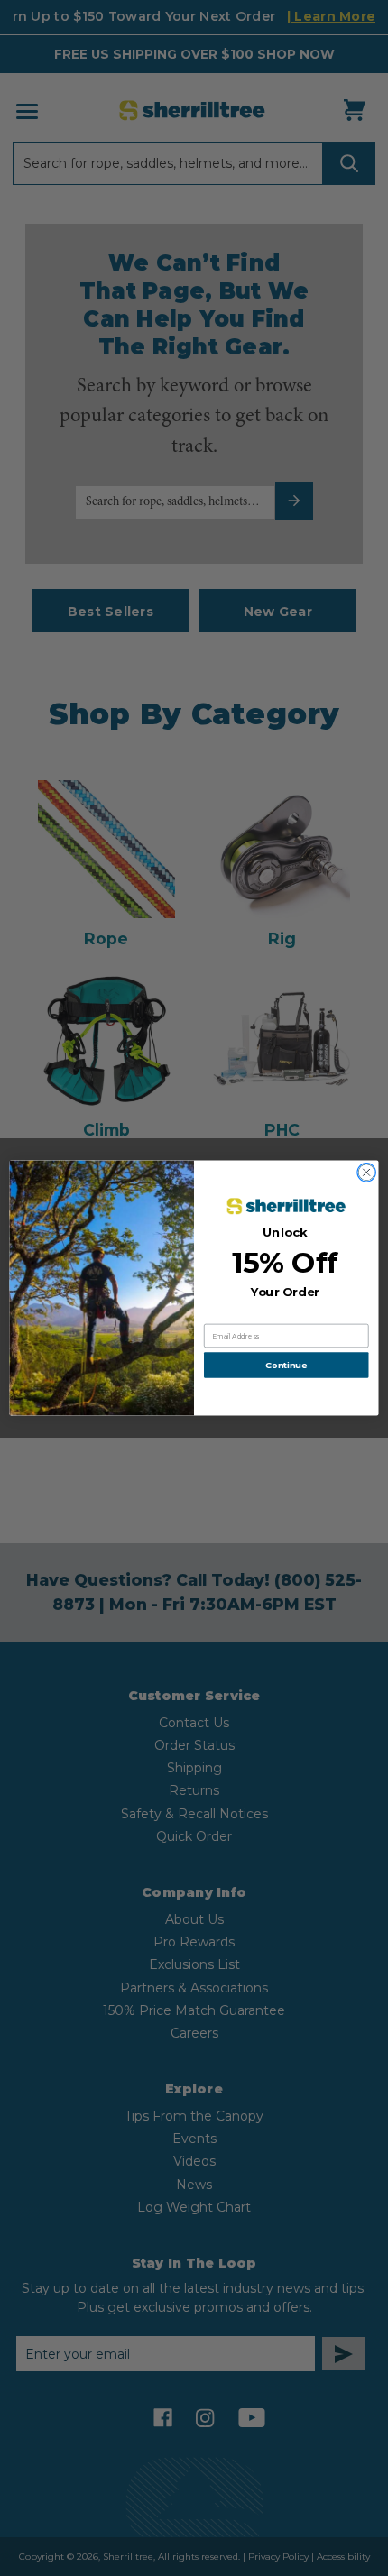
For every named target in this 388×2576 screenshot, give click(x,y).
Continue (286, 1366)
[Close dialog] (366, 1173)
